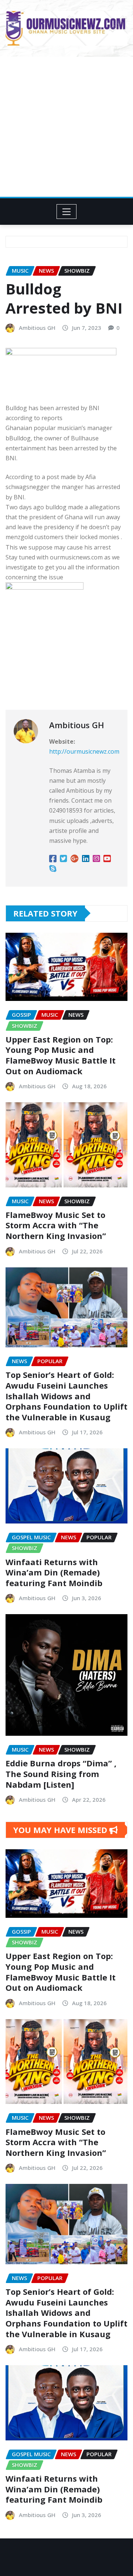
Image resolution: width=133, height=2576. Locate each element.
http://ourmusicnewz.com (84, 751)
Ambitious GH (37, 328)
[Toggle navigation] (67, 212)
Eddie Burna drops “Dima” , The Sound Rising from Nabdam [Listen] (61, 1774)
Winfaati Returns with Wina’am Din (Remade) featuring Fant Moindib (54, 1572)
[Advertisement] (66, 127)
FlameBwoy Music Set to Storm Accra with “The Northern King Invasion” (56, 1225)
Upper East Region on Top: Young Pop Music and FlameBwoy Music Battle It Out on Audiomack (61, 1055)
